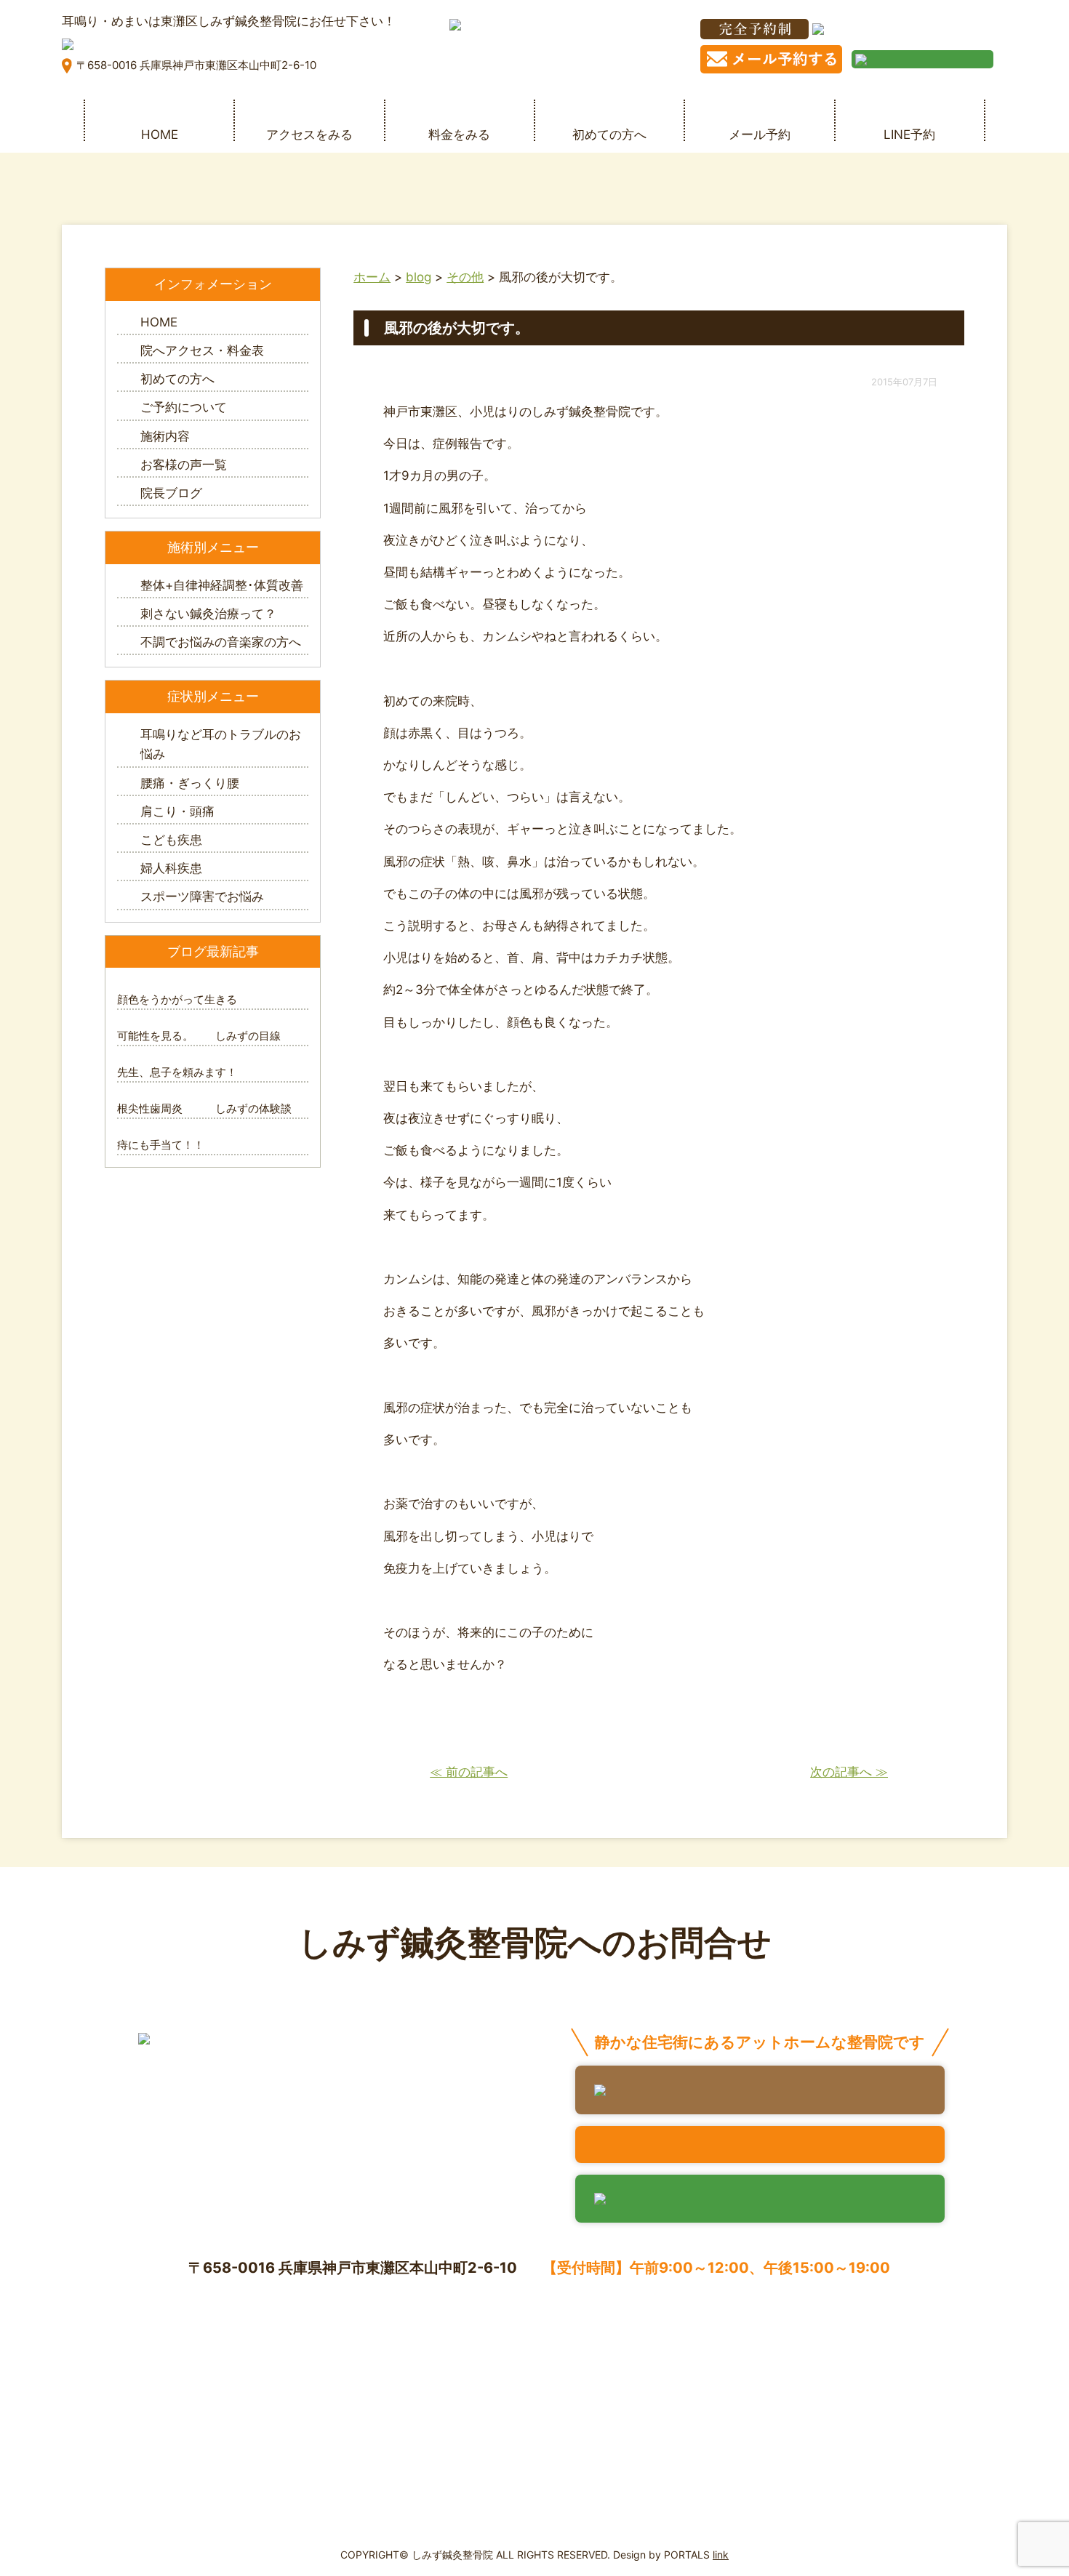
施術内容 (165, 436)
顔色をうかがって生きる (177, 999)
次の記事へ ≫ (849, 1772)
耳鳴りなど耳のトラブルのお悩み (221, 744)
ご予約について (184, 407)
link (721, 2555)
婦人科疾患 (171, 868)
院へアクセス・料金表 (202, 350)
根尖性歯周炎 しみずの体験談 (204, 1108)
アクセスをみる (309, 134)
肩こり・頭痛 (177, 811)
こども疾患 (171, 840)
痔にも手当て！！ (161, 1145)
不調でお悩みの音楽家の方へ (221, 642)
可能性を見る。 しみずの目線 (199, 1036)
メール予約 (760, 134)
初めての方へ (609, 134)
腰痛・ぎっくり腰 (190, 783)
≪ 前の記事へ (469, 1772)
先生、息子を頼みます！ (177, 1072)
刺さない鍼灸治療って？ (208, 614)
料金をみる (459, 134)
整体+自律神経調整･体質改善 (222, 585)
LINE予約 (909, 134)
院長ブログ (171, 493)
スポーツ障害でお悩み (202, 896)
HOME (160, 134)
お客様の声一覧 (184, 465)
